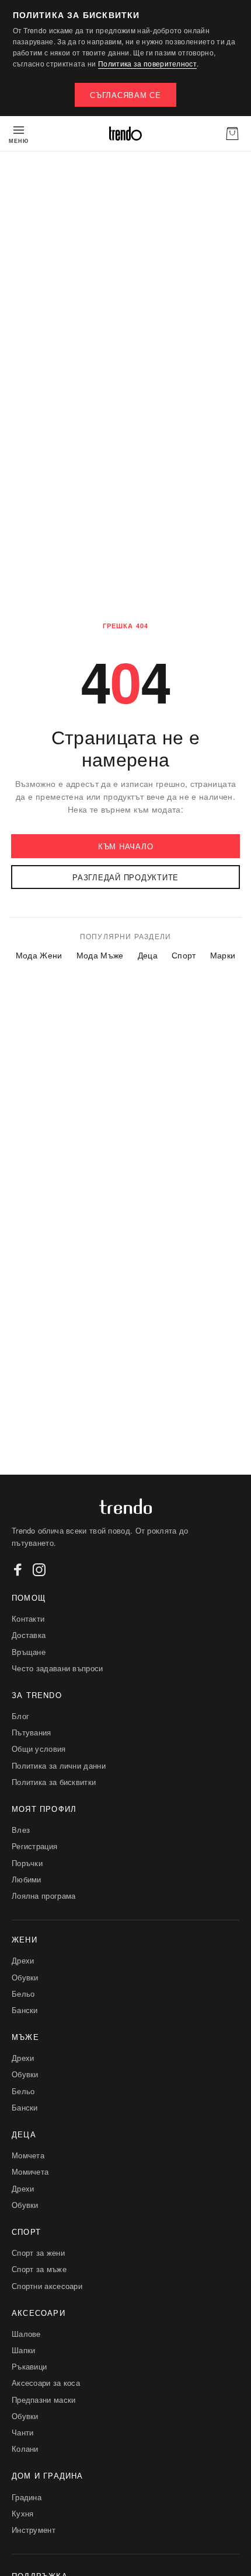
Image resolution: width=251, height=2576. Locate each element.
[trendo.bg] (125, 134)
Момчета (28, 2155)
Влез (21, 1830)
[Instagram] (39, 1570)
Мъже (25, 2037)
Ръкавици (29, 2366)
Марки (223, 955)
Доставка (29, 1635)
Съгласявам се (125, 95)
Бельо (23, 1994)
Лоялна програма (44, 1896)
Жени (25, 1939)
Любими (27, 1879)
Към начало (126, 846)
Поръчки (27, 1863)
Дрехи (23, 1960)
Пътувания (32, 1732)
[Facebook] (18, 1570)
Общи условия (39, 1749)
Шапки (24, 2350)
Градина (27, 2497)
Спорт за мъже (39, 2269)
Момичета (30, 2171)
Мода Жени (39, 955)
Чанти (23, 2432)
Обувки (25, 1977)
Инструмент (34, 2530)
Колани (25, 2449)
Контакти (28, 1618)
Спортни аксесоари (47, 2286)
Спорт (184, 955)
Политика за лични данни (59, 1765)
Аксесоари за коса (46, 2383)
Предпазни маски (44, 2400)
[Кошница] (232, 134)
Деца (148, 955)
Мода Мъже (100, 955)
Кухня (23, 2513)
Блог (20, 1716)
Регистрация (34, 1846)
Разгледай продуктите (125, 877)
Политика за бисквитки (54, 1782)
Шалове (26, 2334)
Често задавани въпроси (57, 1668)
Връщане (29, 1652)
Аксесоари (39, 2313)
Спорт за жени (38, 2253)
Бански (25, 2010)
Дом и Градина (48, 2475)
